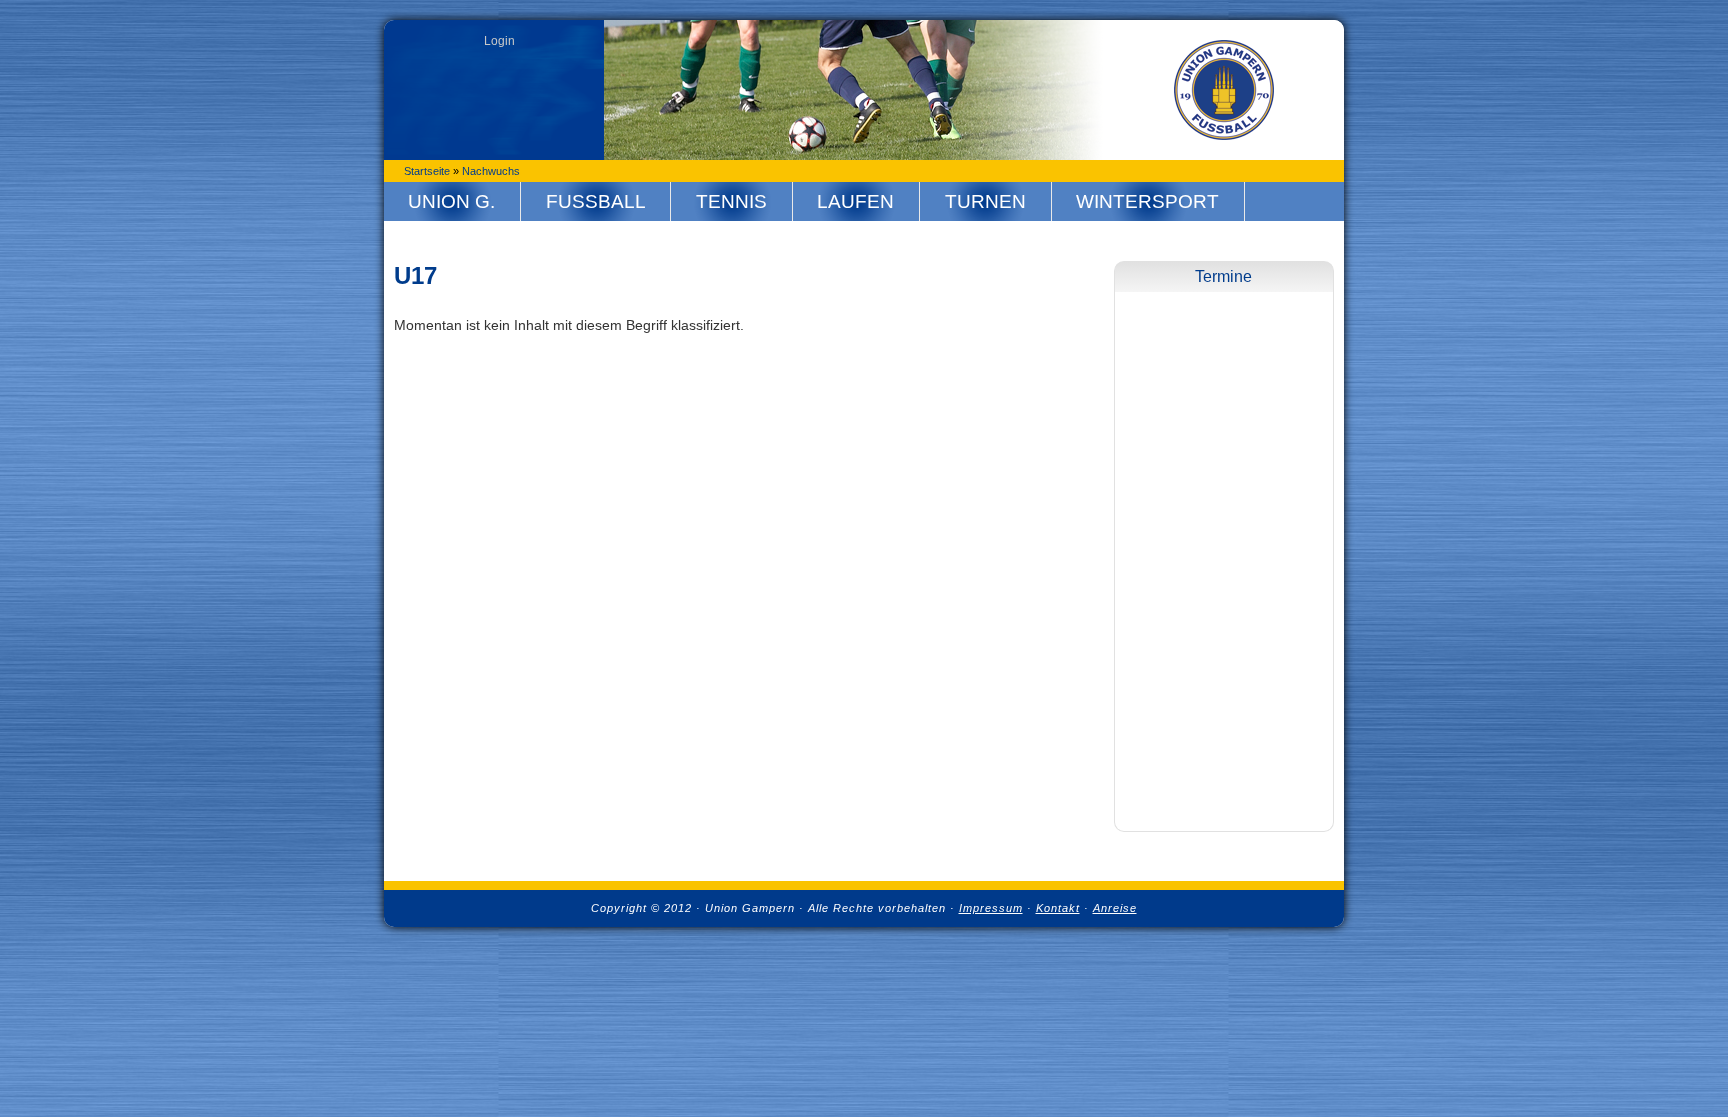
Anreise (1115, 908)
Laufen (855, 201)
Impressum (991, 908)
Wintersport (1147, 201)
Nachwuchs (491, 171)
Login (499, 41)
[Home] (1224, 90)
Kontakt (1058, 908)
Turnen (985, 201)
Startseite (427, 171)
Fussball (596, 201)
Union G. (451, 201)
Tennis (731, 201)
